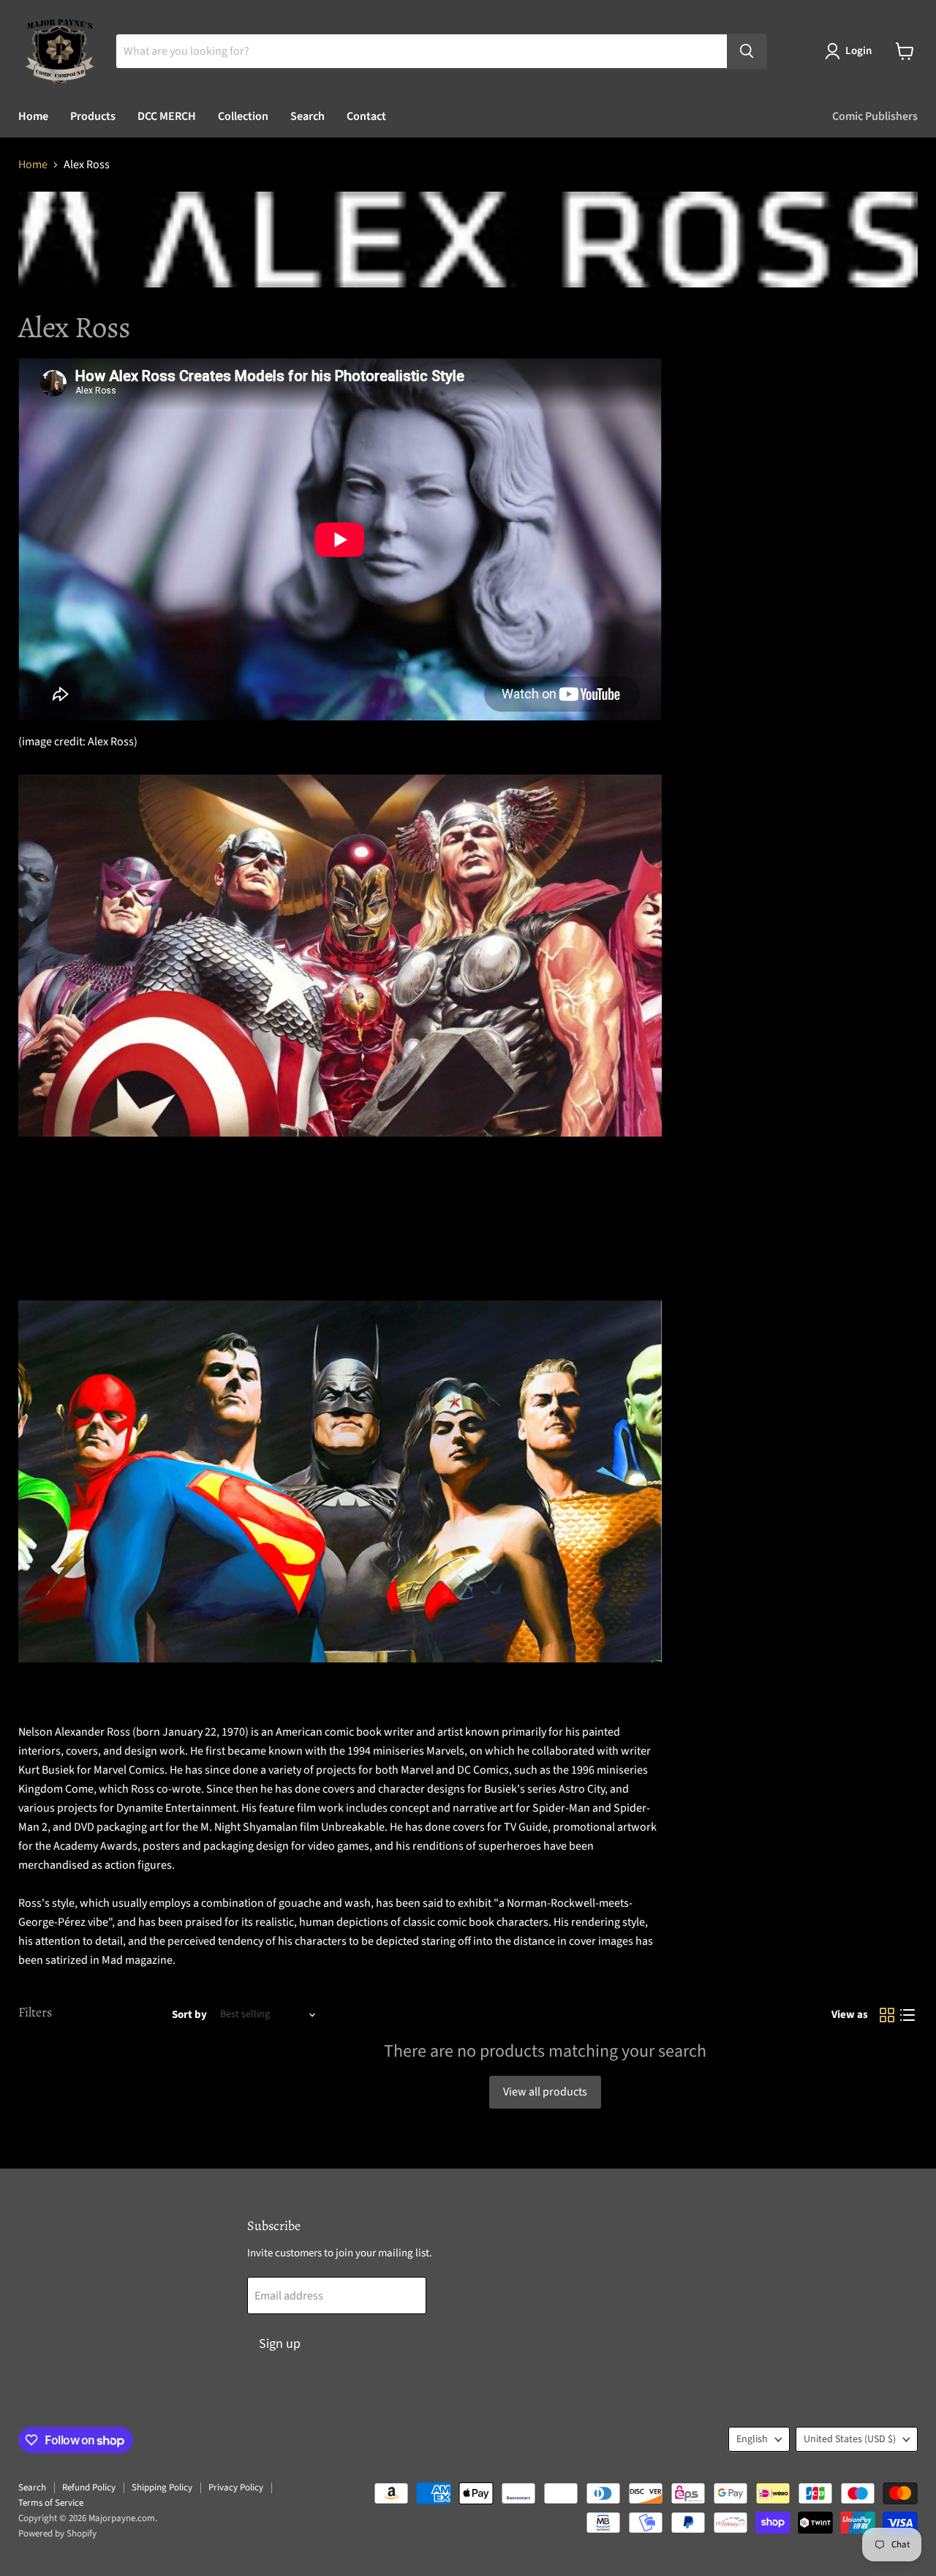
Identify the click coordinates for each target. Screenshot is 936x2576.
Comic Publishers (875, 116)
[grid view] (887, 2015)
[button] (851, 51)
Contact (366, 116)
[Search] (747, 51)
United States (850, 2439)
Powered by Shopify (57, 2534)
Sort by (189, 2015)
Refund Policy (89, 2488)
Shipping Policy (162, 2488)
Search (307, 116)
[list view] (907, 2015)
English (752, 2439)
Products (93, 116)
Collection (243, 116)
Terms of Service (51, 2503)
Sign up (280, 2344)
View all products (545, 2092)
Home (33, 116)
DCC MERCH (167, 116)
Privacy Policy (236, 2488)
